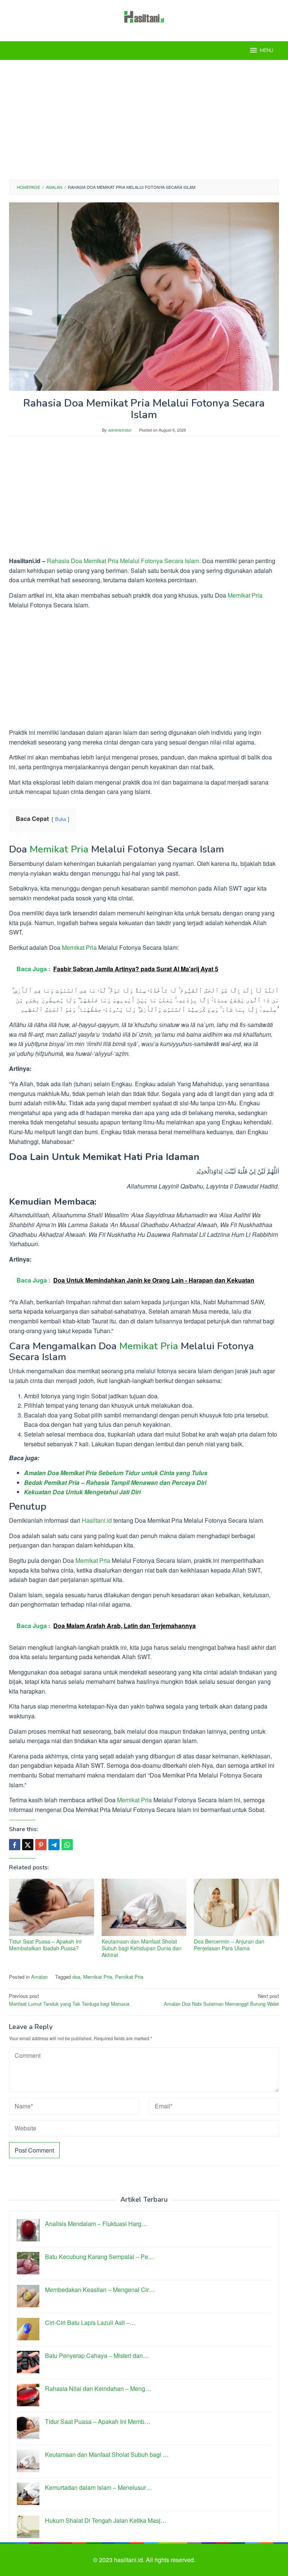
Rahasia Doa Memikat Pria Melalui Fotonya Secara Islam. (124, 561)
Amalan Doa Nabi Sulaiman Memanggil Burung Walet (221, 2000)
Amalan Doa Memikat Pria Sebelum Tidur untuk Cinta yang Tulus (116, 1473)
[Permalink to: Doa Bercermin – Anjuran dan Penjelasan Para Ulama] (236, 1907)
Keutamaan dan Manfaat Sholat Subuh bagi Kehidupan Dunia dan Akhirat (142, 1948)
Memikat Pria (245, 595)
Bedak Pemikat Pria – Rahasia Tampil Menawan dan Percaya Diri (115, 1482)
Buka (61, 819)
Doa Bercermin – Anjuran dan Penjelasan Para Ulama (229, 1945)
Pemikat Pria (129, 1977)
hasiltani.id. (130, 2560)
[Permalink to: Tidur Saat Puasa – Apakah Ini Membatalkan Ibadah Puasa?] (52, 1907)
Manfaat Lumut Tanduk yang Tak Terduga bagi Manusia (69, 2000)
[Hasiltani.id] (144, 16)
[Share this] (15, 1845)
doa (76, 1977)
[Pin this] (41, 1845)
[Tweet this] (28, 1845)
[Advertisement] (144, 120)
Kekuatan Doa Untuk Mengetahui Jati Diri (82, 1492)
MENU (267, 51)
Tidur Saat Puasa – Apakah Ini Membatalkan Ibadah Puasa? (45, 1945)
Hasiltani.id (97, 1520)
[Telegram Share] (54, 1845)
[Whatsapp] (67, 1845)
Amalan (39, 1977)
